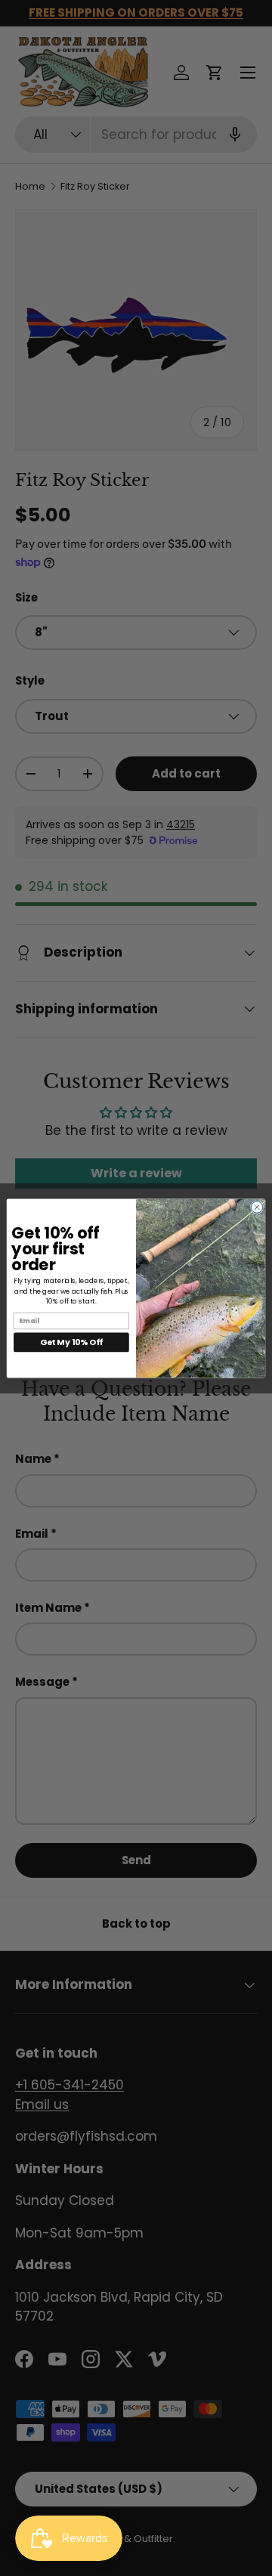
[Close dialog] (257, 1206)
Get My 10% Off (71, 1342)
